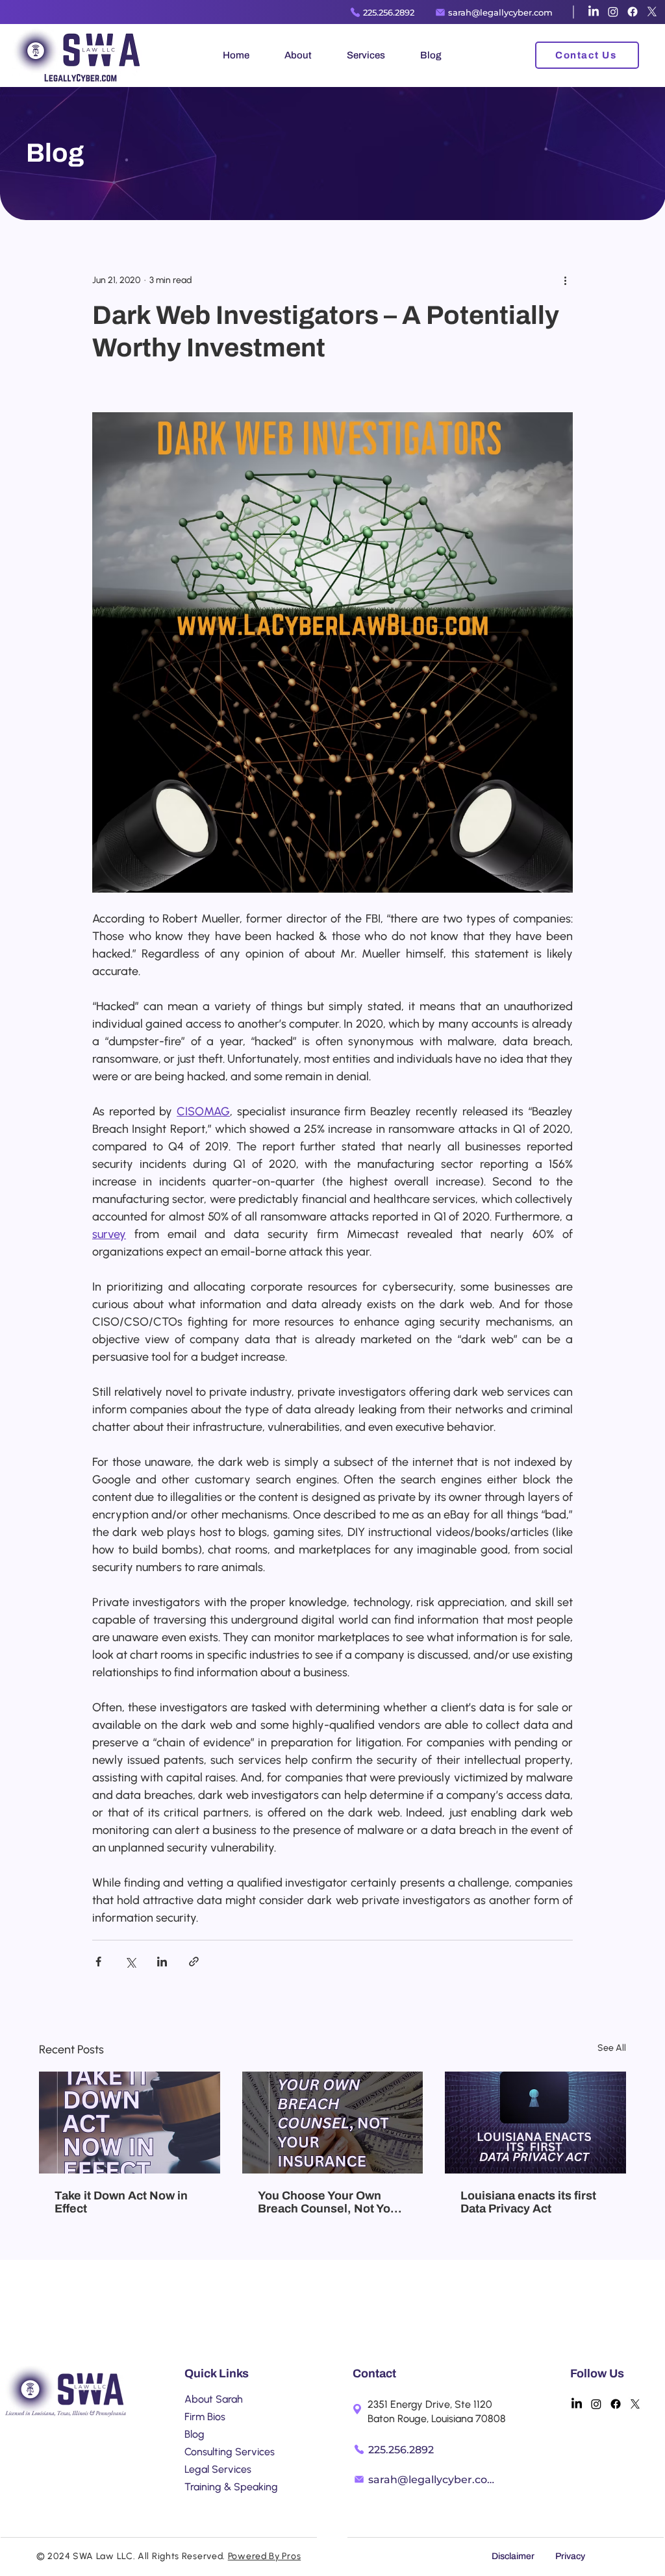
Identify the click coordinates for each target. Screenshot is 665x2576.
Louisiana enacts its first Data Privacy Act (528, 2202)
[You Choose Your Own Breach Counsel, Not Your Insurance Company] (333, 2123)
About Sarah (214, 2399)
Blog (194, 2434)
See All (612, 2048)
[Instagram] (613, 12)
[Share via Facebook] (98, 1962)
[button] (298, 55)
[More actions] (565, 280)
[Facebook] (633, 12)
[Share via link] (194, 1962)
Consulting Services (230, 2452)
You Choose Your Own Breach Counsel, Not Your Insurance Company (330, 2202)
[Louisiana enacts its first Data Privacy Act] (535, 2123)
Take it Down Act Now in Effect (121, 2202)
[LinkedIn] (594, 12)
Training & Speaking (231, 2487)
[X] (652, 12)
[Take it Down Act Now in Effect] (130, 2123)
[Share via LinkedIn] (162, 1962)
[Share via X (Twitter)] (130, 1962)
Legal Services (218, 2469)
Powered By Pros (265, 2556)
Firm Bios (205, 2417)
